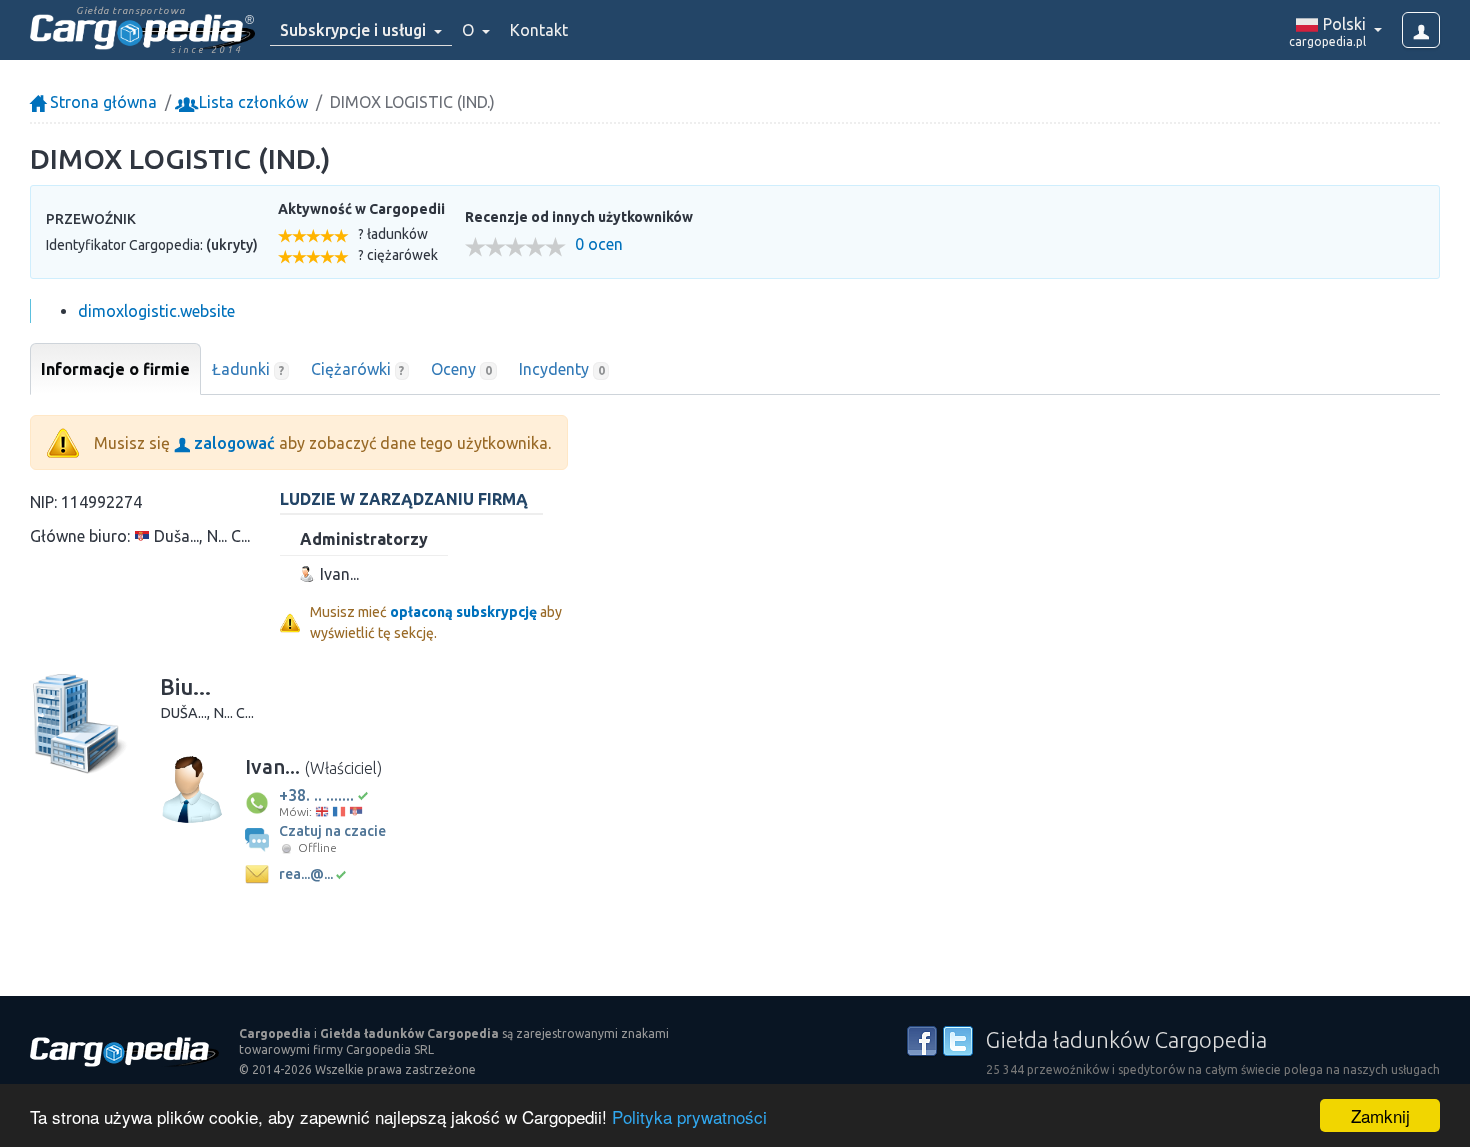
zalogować (232, 443)
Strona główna (101, 102)
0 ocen (599, 244)
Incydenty (562, 369)
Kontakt (539, 30)
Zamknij (1380, 1115)
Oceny (461, 369)
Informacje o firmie (115, 369)
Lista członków (251, 102)
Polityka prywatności (689, 1116)
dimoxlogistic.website (156, 311)
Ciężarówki (358, 369)
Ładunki (248, 369)
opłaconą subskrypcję (463, 612)
